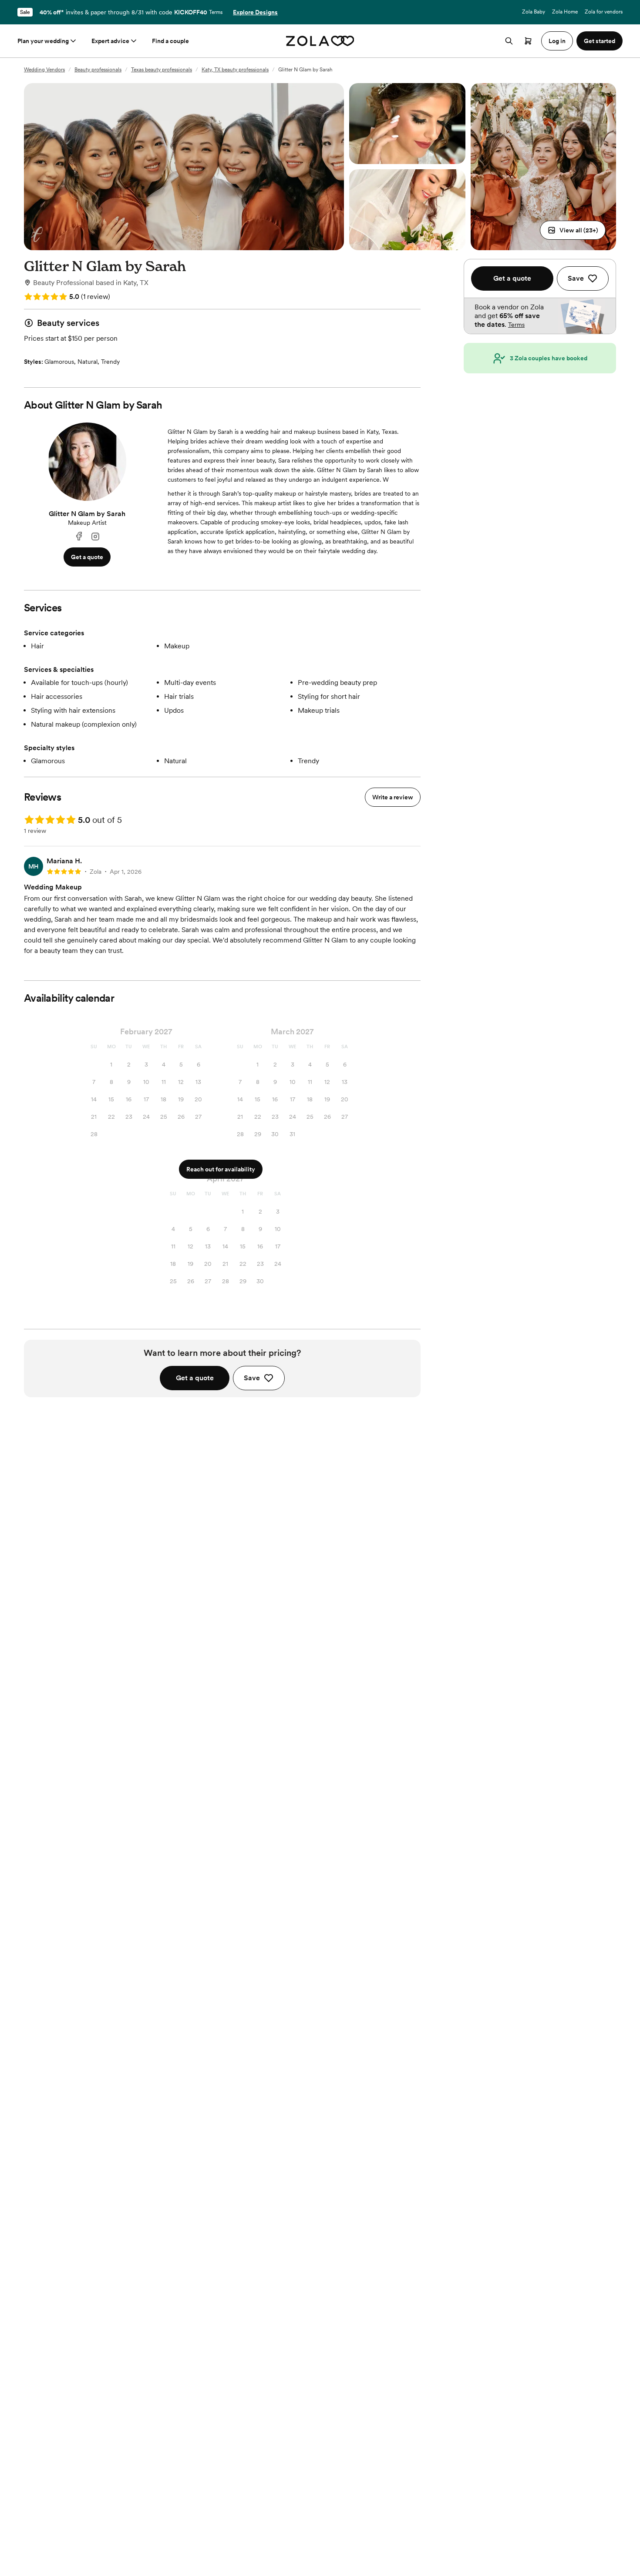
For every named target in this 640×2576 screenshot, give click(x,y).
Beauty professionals (98, 70)
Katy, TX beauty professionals (235, 70)
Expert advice (110, 41)
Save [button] (252, 1378)
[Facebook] (79, 537)
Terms (216, 12)
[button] (573, 230)
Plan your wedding (43, 41)
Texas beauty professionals (162, 70)
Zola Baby (534, 12)
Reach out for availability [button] (221, 1169)
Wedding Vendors (44, 70)
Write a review (393, 797)
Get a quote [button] (87, 557)
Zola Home (565, 12)
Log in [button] (557, 41)
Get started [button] (600, 41)
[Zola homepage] (320, 41)
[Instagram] (95, 537)
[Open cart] (528, 41)
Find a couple (170, 41)
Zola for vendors (604, 12)
